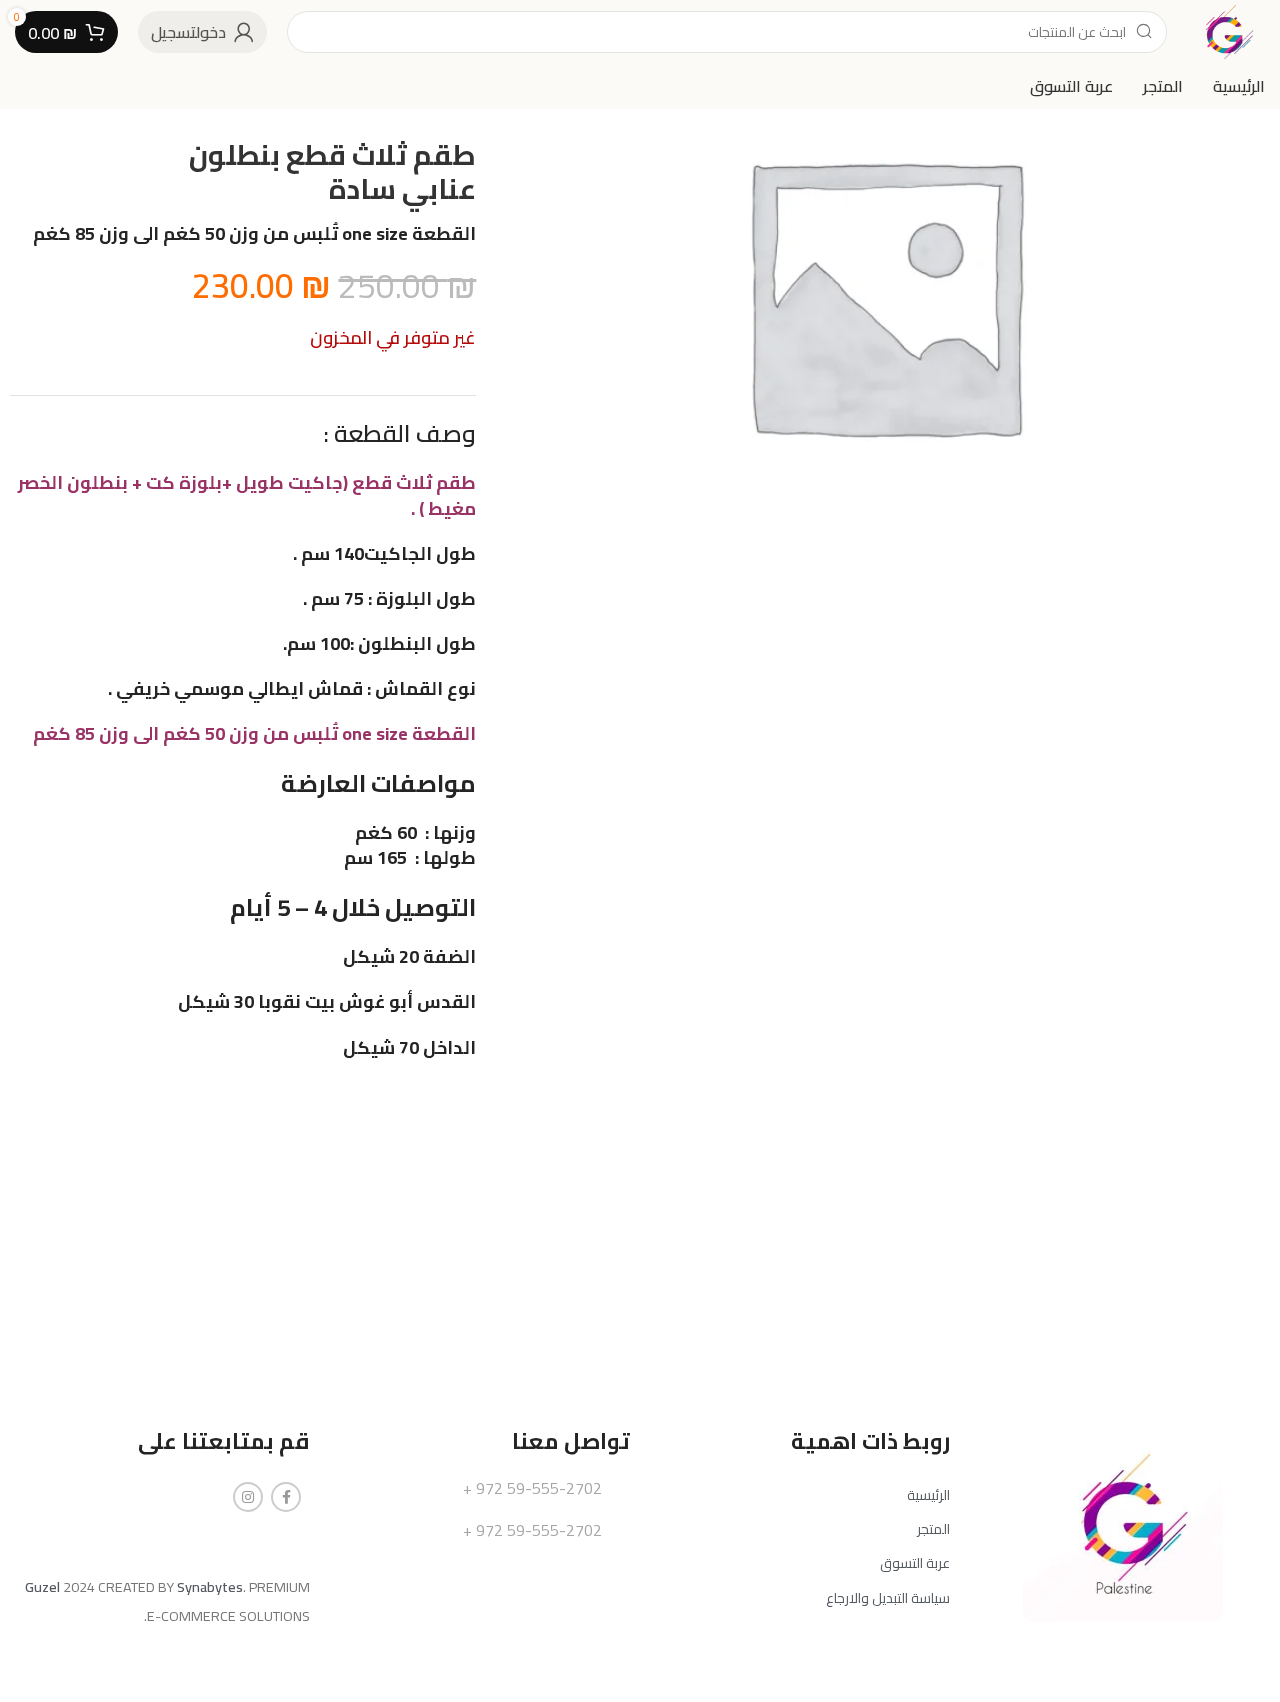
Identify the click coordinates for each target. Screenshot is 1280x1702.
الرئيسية (928, 1495)
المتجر (933, 1529)
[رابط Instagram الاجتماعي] (248, 1497)
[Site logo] (1226, 30)
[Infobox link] (480, 1489)
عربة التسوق (915, 1563)
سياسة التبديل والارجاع (888, 1598)
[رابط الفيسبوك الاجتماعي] (286, 1497)
